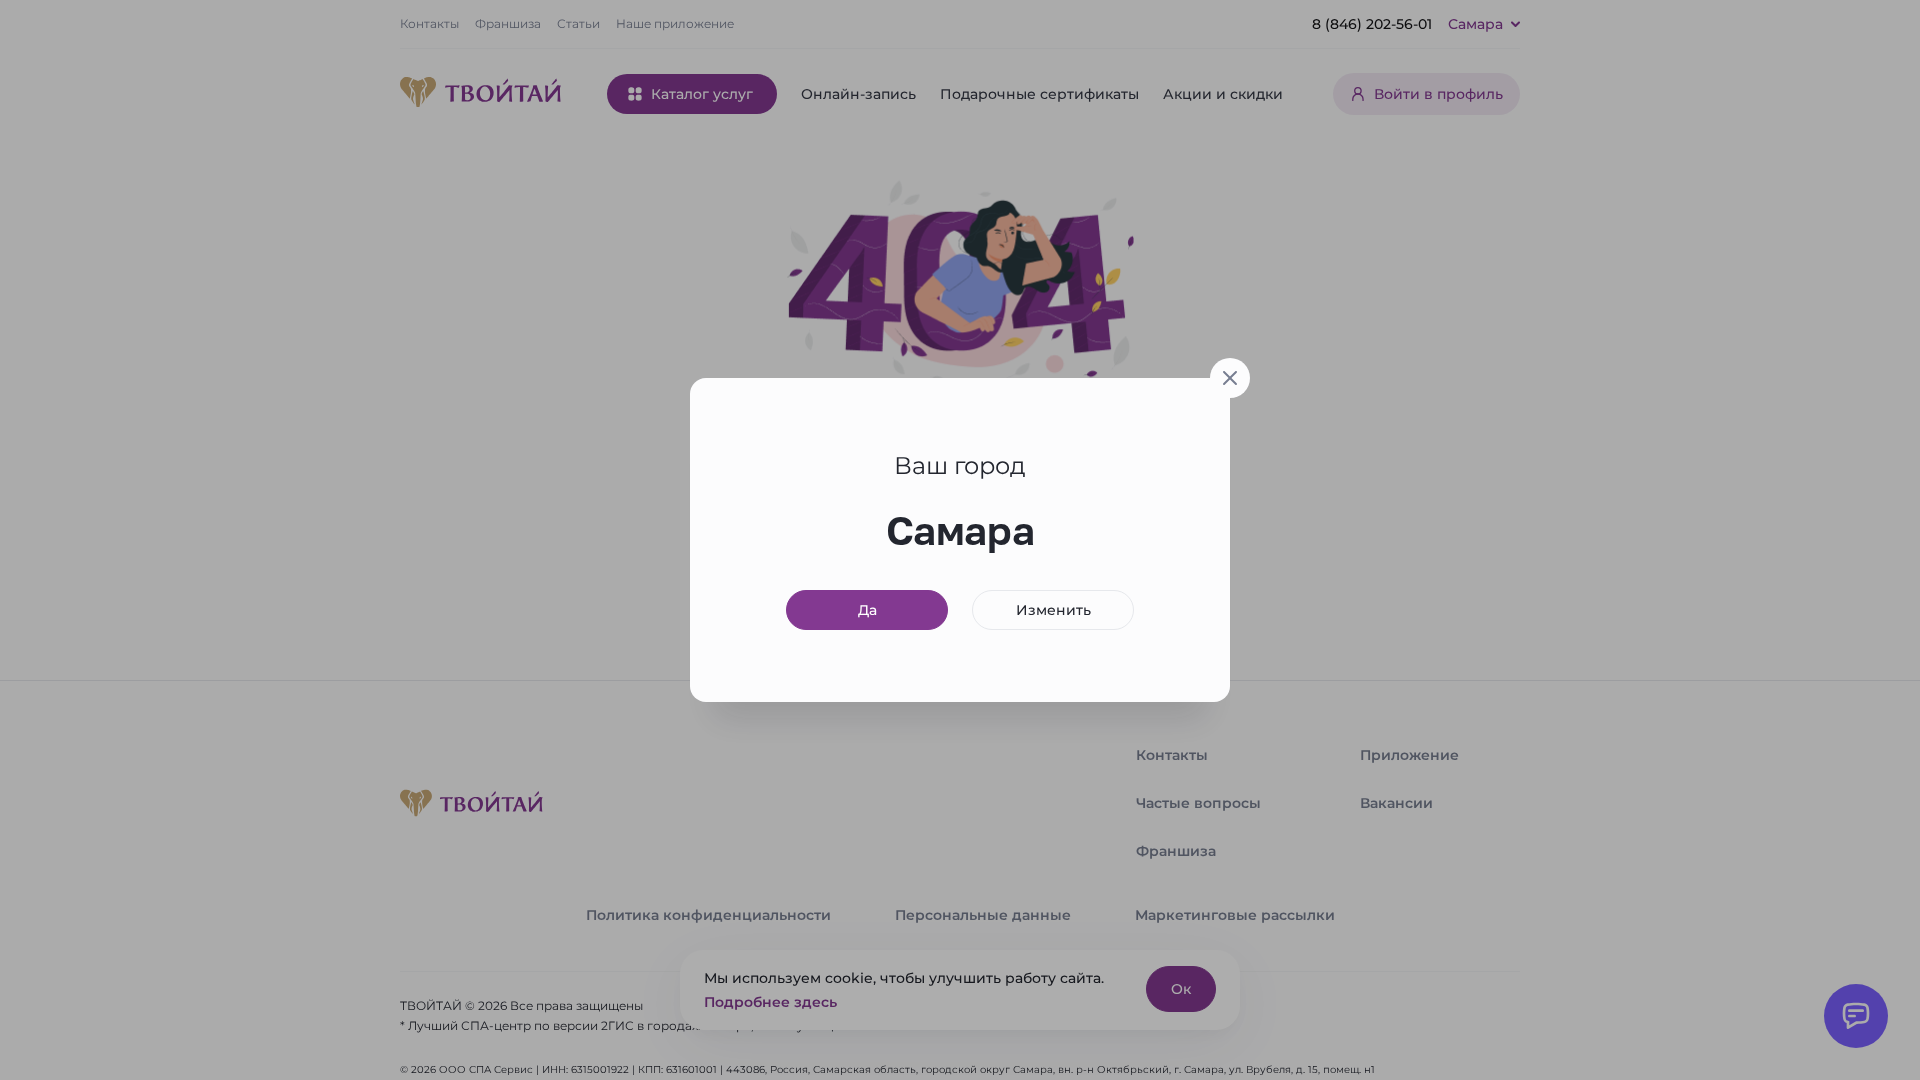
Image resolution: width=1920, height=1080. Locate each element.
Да (867, 610)
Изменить (1053, 610)
